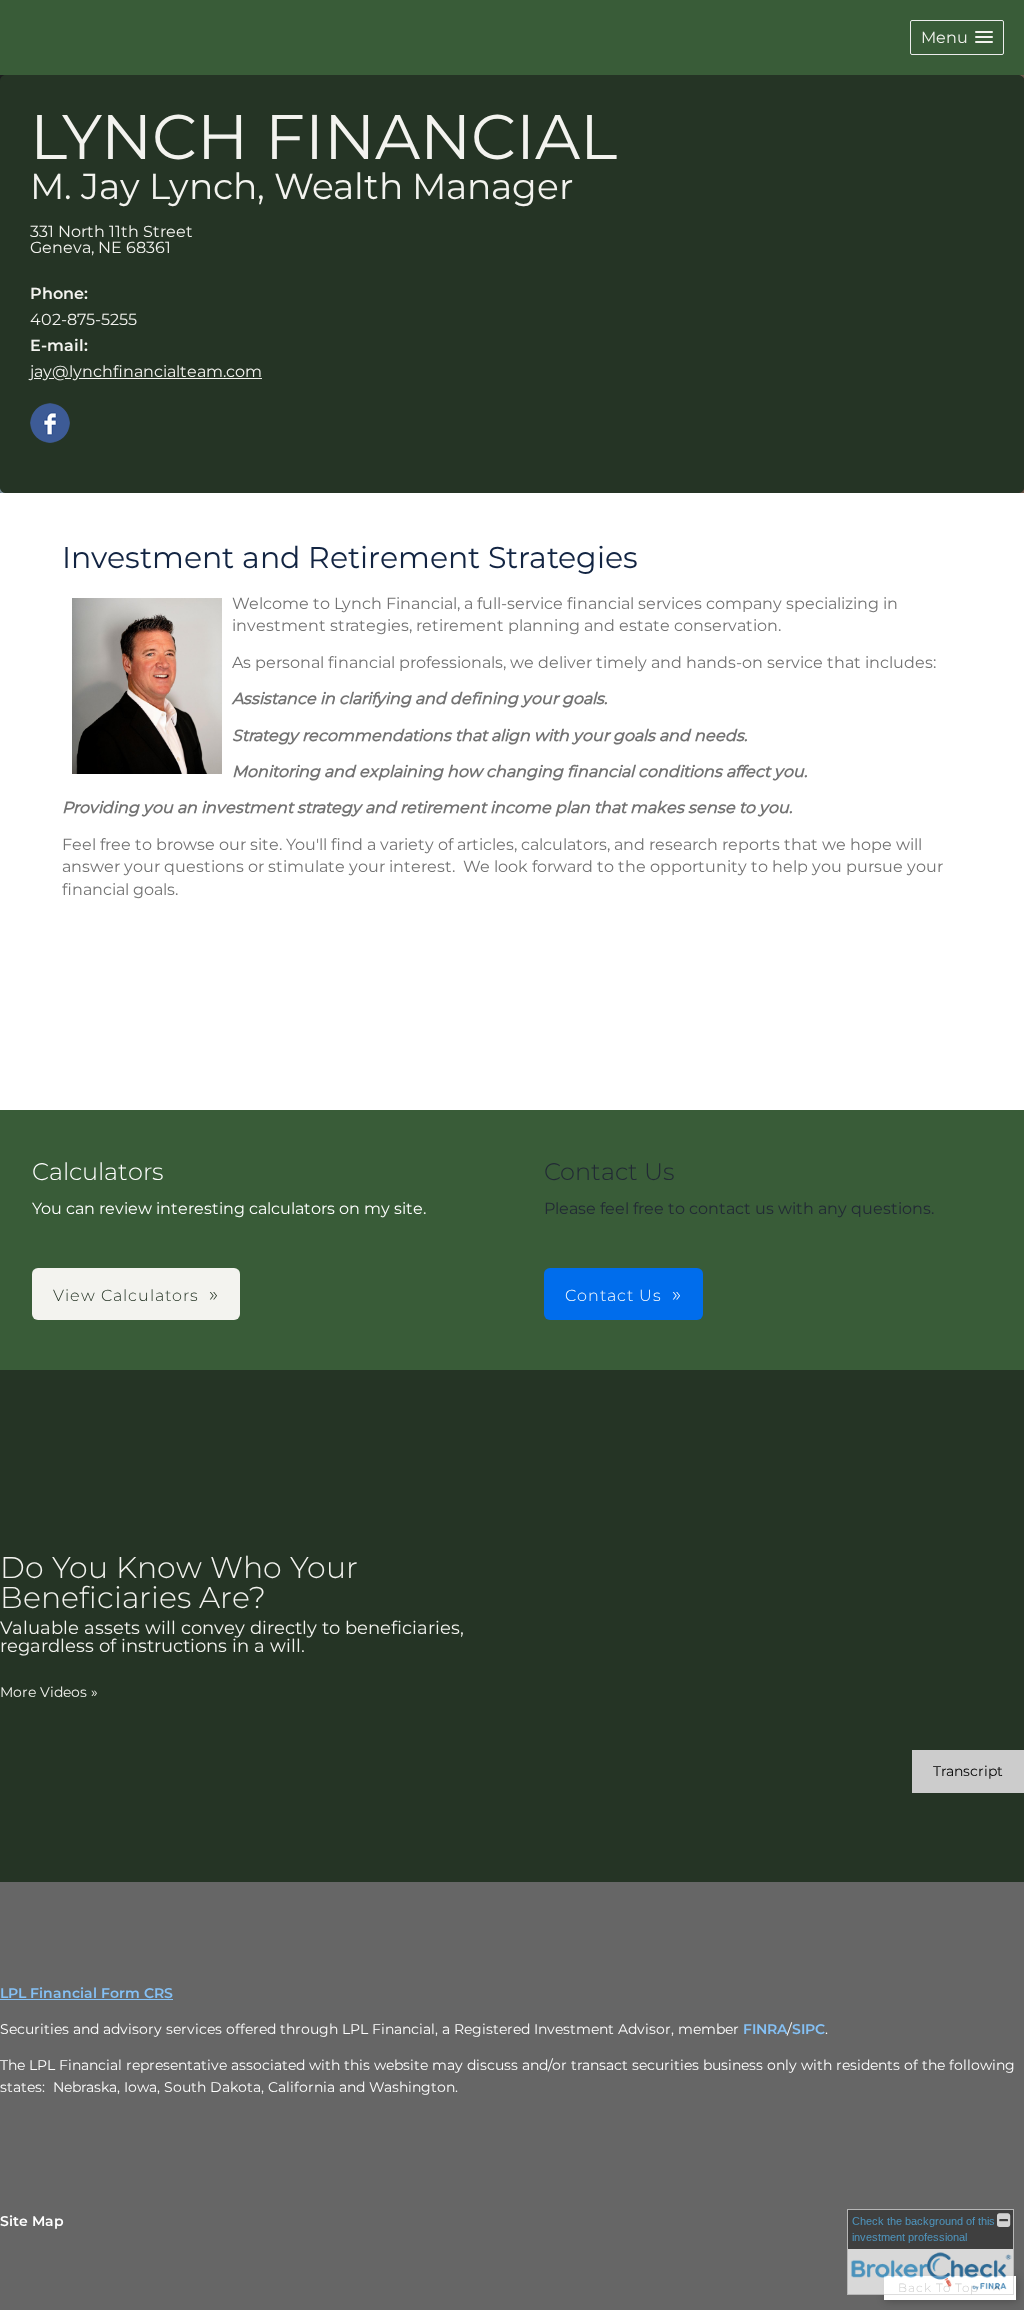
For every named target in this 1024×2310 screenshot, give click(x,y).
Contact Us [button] (613, 1295)
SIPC (808, 2029)
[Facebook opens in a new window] (50, 424)
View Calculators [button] (126, 1295)
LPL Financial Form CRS (86, 1993)
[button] (957, 37)
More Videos (49, 1692)
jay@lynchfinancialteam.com (146, 371)
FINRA (765, 2029)
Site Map (32, 2221)
